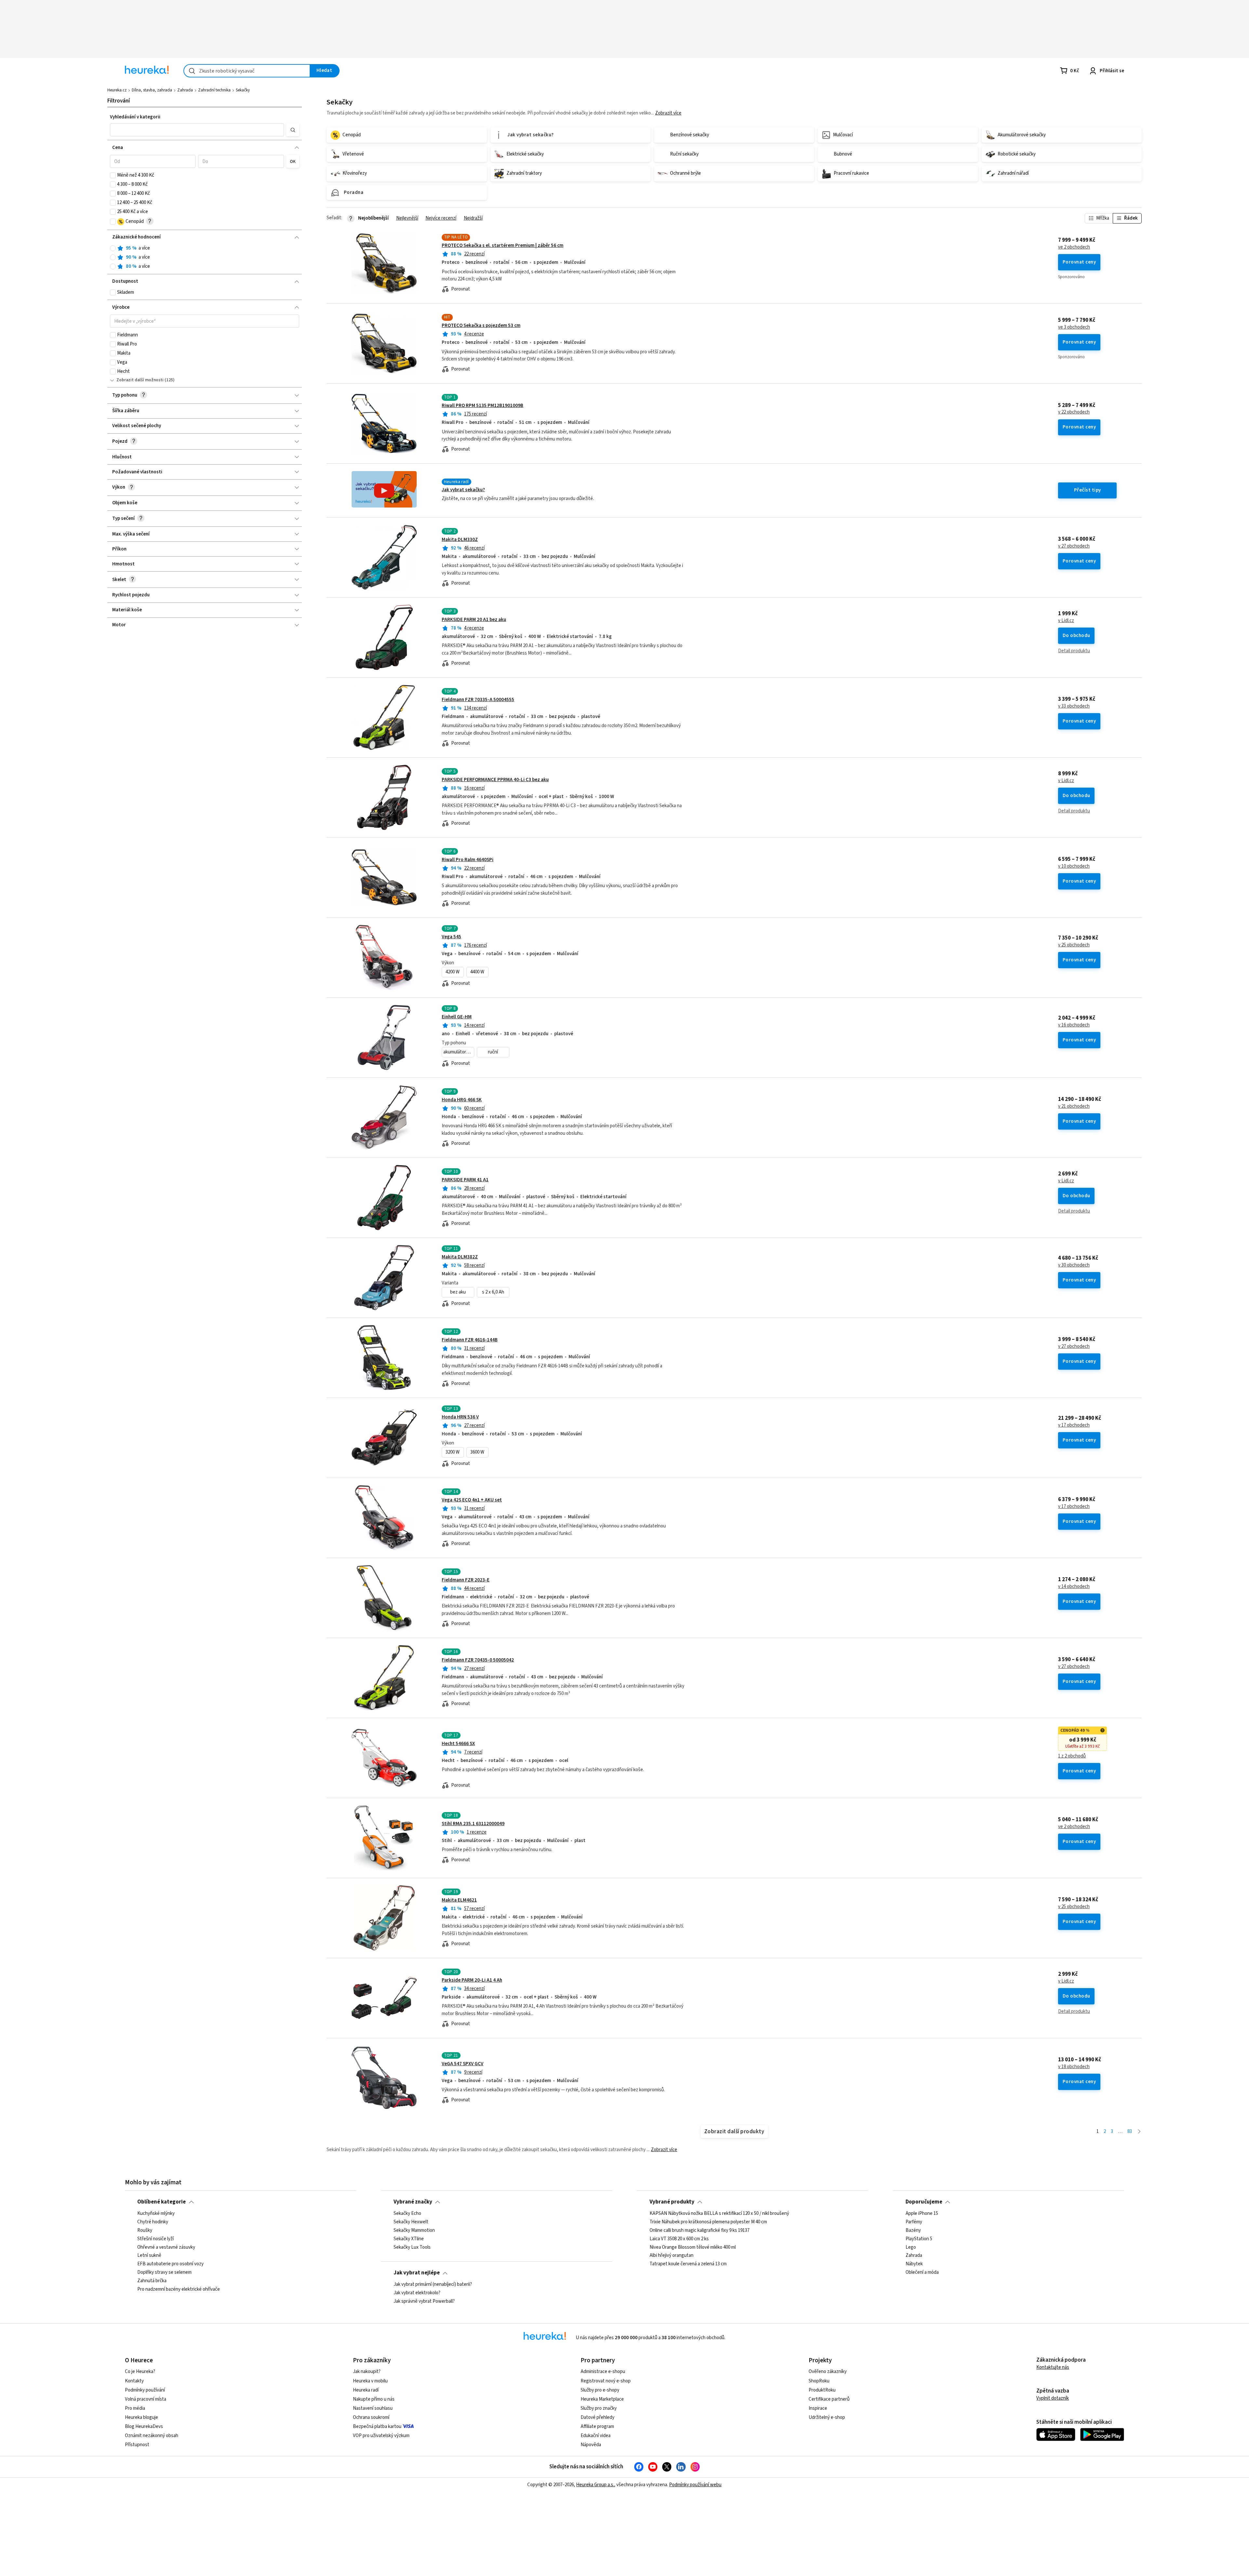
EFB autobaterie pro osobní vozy (170, 2264)
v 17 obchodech (1074, 1425)
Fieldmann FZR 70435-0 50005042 (478, 1660)
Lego (911, 2247)
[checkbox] (113, 175)
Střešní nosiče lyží (155, 2239)
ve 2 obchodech (1074, 247)
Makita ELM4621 (459, 1900)
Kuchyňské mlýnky (156, 2214)
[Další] (1139, 2132)
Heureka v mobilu (370, 2381)
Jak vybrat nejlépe (417, 2273)
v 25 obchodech (1074, 945)
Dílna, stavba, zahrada (152, 90)
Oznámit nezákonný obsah (152, 2436)
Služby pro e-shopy (600, 2390)
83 (1130, 2131)
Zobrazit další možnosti (140, 380)
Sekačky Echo (407, 2214)
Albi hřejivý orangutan (672, 2256)
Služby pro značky (599, 2408)
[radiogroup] (205, 258)
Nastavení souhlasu (373, 2408)
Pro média (135, 2408)
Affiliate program (597, 2427)
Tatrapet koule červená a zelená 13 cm (688, 2264)
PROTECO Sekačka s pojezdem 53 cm (481, 325)
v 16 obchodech (1074, 1025)
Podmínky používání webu (695, 2485)
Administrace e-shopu (603, 2372)
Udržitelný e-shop (827, 2417)
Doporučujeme (924, 2202)
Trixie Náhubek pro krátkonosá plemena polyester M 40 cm (708, 2222)
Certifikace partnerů (829, 2399)
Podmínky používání (145, 2390)
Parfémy (914, 2222)
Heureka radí (366, 2390)
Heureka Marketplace (602, 2399)
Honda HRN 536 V (460, 1417)
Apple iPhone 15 (922, 2214)
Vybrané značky (413, 2202)
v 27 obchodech (1074, 546)
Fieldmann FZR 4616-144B (470, 1340)
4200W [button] (453, 972)
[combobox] (247, 71)
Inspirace (818, 2408)
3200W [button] (453, 1452)
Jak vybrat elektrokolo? (417, 2293)
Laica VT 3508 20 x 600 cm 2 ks (679, 2239)
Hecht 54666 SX (458, 1744)
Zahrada (185, 90)
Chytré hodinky (153, 2222)
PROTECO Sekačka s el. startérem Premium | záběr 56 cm (503, 245)
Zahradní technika (214, 90)
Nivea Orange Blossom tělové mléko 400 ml (693, 2247)
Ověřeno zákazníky (828, 2372)
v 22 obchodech (1074, 412)
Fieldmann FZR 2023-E (466, 1580)
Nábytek (914, 2264)
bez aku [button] (458, 1292)
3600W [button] (477, 1452)
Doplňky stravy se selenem (164, 2272)
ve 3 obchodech (1074, 327)
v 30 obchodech (1074, 1265)
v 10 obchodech (1074, 866)
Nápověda (591, 2445)
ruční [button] (493, 1052)
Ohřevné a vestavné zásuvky (166, 2247)
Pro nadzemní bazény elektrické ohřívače (179, 2289)
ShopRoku (819, 2381)
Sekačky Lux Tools (412, 2247)
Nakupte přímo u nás (374, 2399)
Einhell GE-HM (457, 1017)
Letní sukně (149, 2256)
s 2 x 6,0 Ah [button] (493, 1292)
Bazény (913, 2230)
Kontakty (134, 2381)
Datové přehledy (598, 2417)
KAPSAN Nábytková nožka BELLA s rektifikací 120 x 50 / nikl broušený (719, 2214)
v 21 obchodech (1074, 1106)
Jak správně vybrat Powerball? (424, 2301)
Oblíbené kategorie (161, 2202)
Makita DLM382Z (460, 1257)
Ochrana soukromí (371, 2417)
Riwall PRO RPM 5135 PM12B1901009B (483, 406)
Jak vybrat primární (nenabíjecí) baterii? (433, 2285)
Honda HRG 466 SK (462, 1100)
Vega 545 (451, 937)
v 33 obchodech (1074, 706)
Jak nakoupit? (367, 2372)
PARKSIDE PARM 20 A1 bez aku (474, 620)
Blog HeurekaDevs (144, 2427)
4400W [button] (477, 972)
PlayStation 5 (919, 2239)
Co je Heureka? (140, 2372)
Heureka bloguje (141, 2417)
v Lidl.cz (1066, 621)
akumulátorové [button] (458, 1052)
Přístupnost (137, 2445)
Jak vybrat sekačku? (463, 490)
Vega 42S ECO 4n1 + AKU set (472, 1500)
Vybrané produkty (672, 2202)
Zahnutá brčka (152, 2281)
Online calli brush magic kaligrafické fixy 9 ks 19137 (699, 2230)
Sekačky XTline (409, 2239)
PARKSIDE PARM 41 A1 (465, 1180)
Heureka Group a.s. (595, 2485)
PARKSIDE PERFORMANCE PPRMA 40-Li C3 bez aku (495, 780)
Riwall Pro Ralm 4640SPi (468, 860)
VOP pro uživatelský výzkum (381, 2436)
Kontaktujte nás (1053, 2367)
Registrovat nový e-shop (606, 2381)
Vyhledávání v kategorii (135, 117)
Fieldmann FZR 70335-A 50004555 (478, 700)
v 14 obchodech (1074, 1587)
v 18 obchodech (1074, 2067)
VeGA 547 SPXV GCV (463, 2064)
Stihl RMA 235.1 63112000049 (473, 1824)
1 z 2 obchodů (1072, 1756)
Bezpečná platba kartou (377, 2427)
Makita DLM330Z (460, 540)
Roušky (145, 2230)
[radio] (113, 248)
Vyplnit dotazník (1053, 2398)
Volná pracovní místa (146, 2399)
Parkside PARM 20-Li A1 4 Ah (472, 1980)
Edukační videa (596, 2436)
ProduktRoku (822, 2390)
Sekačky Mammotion (414, 2230)
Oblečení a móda (922, 2272)
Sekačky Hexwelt (411, 2222)
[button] (197, 130)
